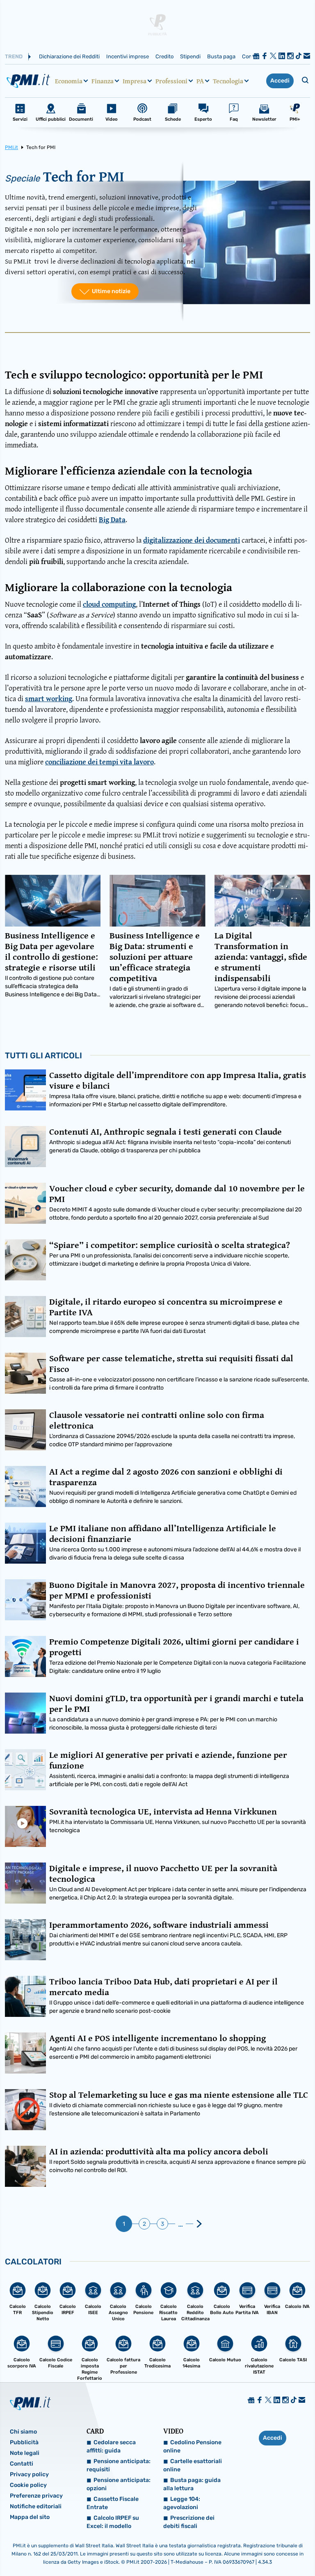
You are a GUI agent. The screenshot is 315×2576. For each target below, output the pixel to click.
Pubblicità (24, 2442)
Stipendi (190, 56)
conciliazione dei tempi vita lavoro (99, 762)
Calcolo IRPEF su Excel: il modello (113, 2522)
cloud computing (109, 604)
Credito (164, 56)
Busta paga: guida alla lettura (192, 2484)
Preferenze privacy (36, 2496)
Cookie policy (28, 2485)
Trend (14, 56)
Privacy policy (29, 2474)
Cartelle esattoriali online (193, 2465)
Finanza (103, 81)
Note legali (25, 2453)
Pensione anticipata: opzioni (119, 2484)
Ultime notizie (111, 291)
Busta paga (221, 56)
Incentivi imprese (128, 56)
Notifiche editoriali (36, 2506)
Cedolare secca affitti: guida (111, 2446)
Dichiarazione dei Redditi (69, 56)
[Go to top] (265, 2549)
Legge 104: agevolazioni (182, 2503)
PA (200, 81)
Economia (69, 81)
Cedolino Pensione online (192, 2446)
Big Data (112, 520)
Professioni (171, 81)
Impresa (135, 81)
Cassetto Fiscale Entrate (113, 2503)
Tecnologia (228, 81)
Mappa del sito (30, 2517)
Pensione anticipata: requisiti (119, 2465)
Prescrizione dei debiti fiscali (189, 2522)
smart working (49, 698)
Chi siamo (23, 2432)
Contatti (22, 2464)
